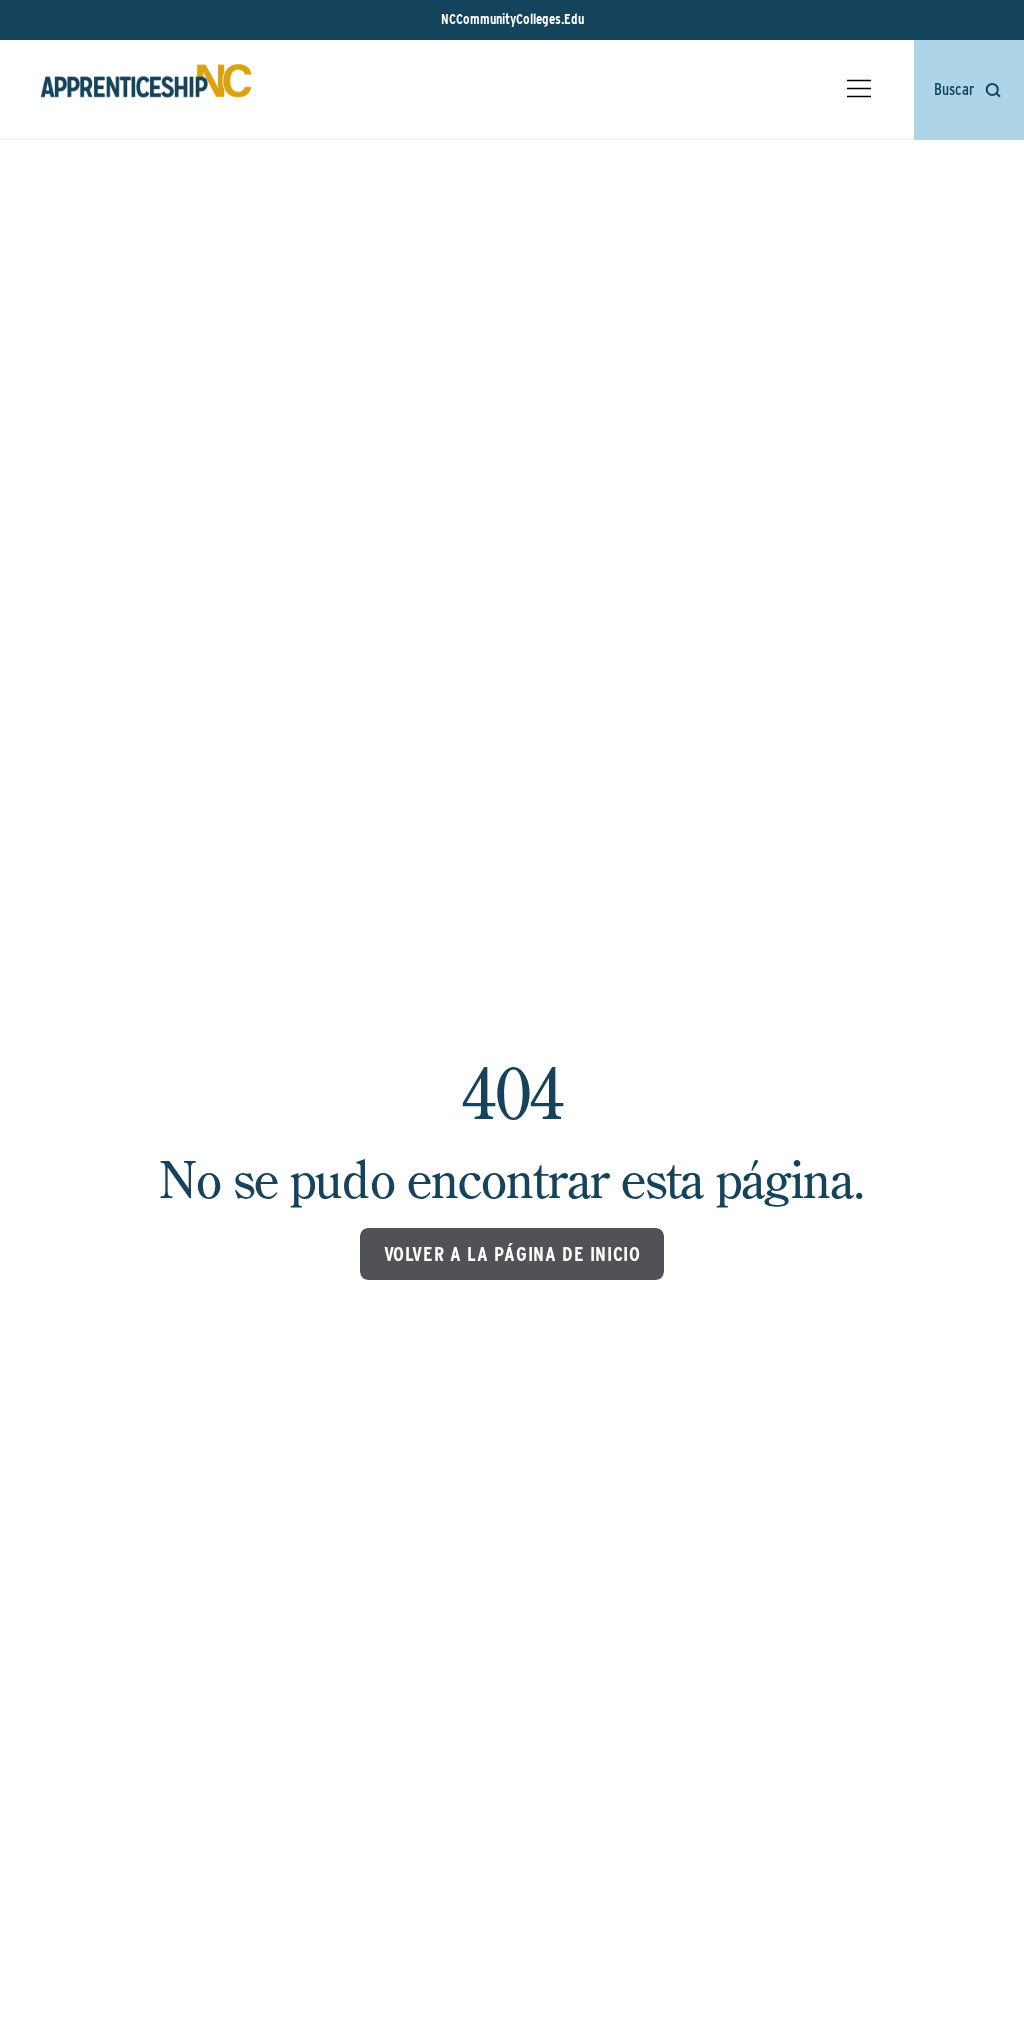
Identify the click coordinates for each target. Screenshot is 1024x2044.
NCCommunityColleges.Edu (512, 19)
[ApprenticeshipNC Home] (146, 89)
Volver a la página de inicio (512, 1254)
